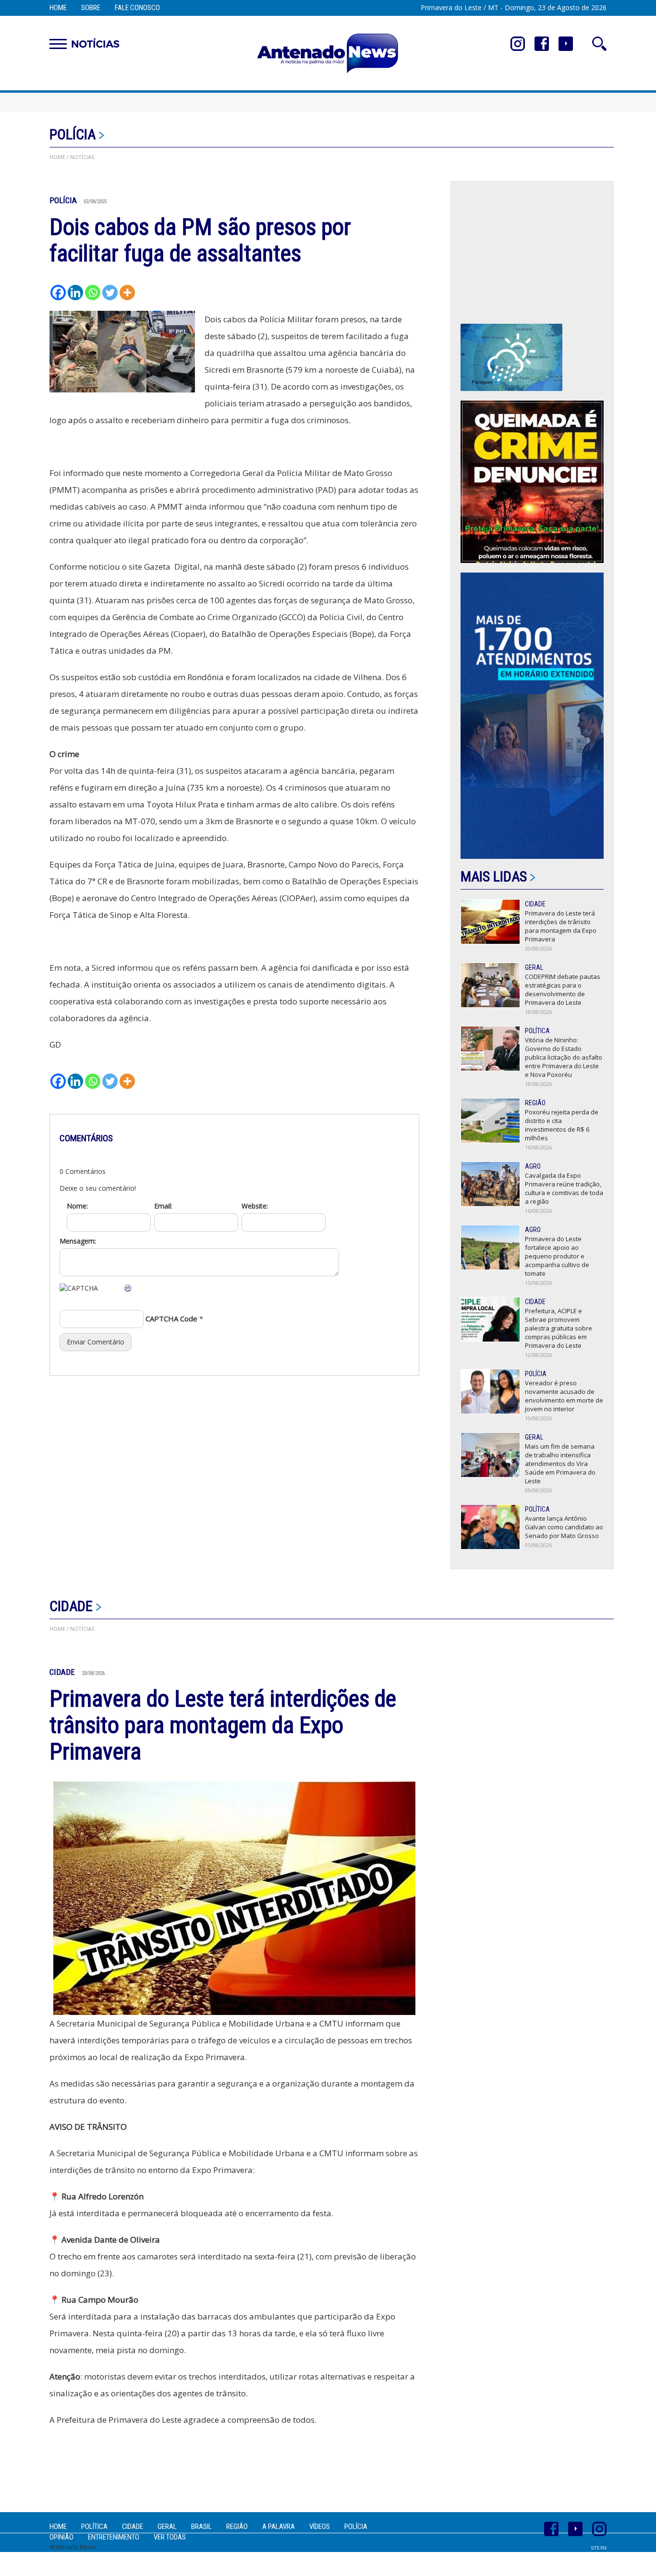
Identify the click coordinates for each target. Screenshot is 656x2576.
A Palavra (279, 2527)
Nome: (77, 1206)
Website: (255, 1206)
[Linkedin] (75, 293)
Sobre (91, 8)
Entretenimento (114, 2537)
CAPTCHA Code (171, 1319)
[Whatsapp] (93, 293)
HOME (57, 157)
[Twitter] (110, 293)
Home (58, 8)
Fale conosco (137, 8)
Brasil (201, 2527)
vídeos (320, 2527)
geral (167, 2527)
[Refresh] (128, 1288)
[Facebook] (58, 293)
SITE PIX (599, 2548)
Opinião (61, 2537)
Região (237, 2527)
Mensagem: (78, 1241)
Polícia (73, 134)
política (94, 2527)
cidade (71, 1606)
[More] (127, 293)
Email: (163, 1206)
